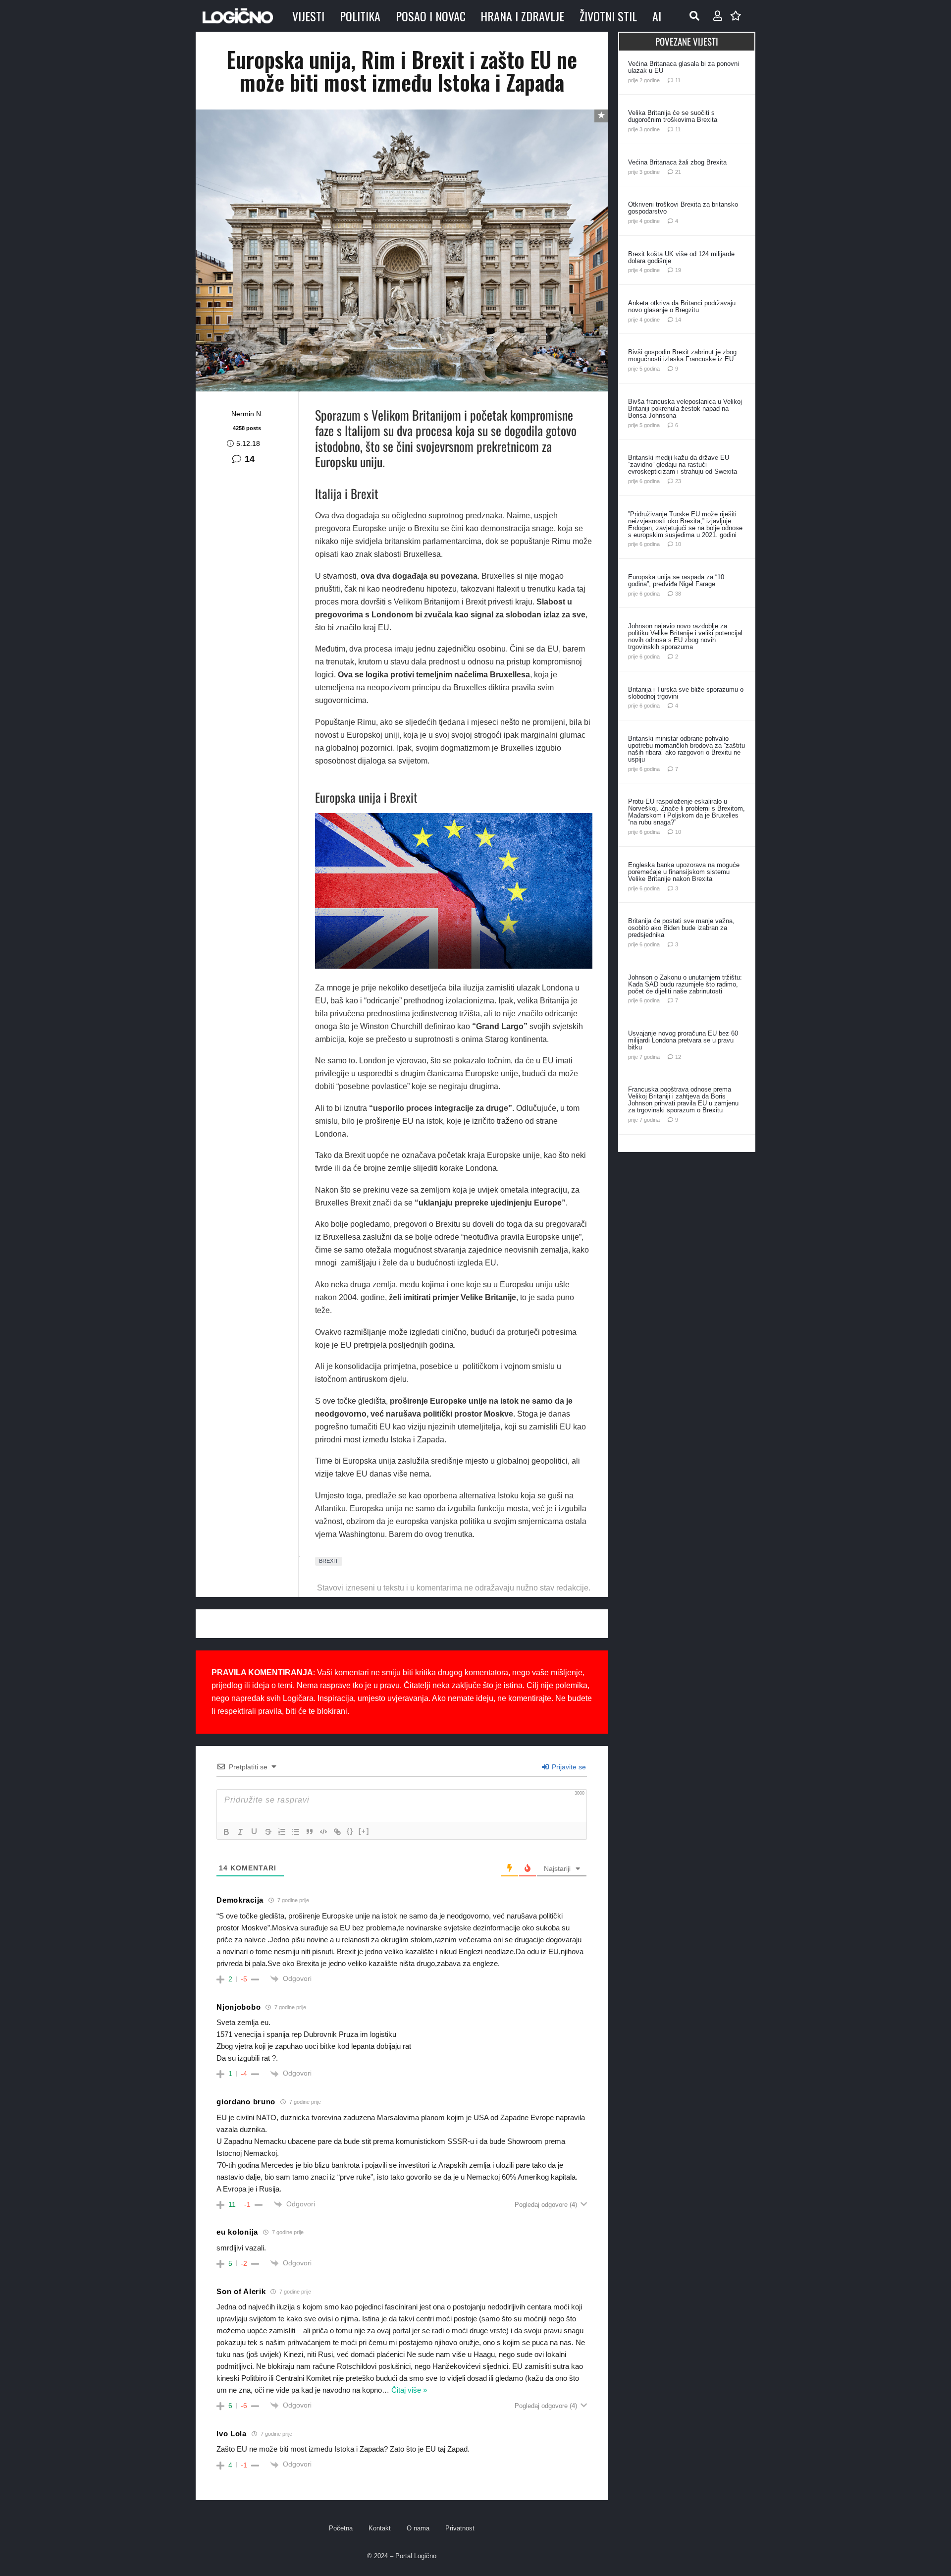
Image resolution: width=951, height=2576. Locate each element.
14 (250, 459)
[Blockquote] (310, 1832)
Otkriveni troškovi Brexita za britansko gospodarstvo (683, 208)
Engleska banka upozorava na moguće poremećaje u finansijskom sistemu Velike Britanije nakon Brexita (684, 872)
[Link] (337, 1832)
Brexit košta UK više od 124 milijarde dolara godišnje (681, 257)
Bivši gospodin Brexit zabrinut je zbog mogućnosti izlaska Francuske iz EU (682, 356)
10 (678, 544)
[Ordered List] (282, 1832)
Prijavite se (568, 1767)
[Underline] (254, 1832)
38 (678, 594)
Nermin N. (247, 414)
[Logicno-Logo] (238, 16)
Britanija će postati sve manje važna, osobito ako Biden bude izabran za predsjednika (681, 928)
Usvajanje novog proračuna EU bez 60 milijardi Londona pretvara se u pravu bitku (683, 1040)
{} (350, 1831)
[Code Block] (323, 1832)
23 (678, 481)
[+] (364, 1831)
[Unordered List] (296, 1832)
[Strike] (268, 1832)
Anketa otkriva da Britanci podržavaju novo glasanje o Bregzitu (682, 306)
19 (678, 270)
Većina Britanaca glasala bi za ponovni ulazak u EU (684, 67)
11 (678, 80)
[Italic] (240, 1832)
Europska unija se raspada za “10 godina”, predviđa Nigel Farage (676, 580)
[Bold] (226, 1832)
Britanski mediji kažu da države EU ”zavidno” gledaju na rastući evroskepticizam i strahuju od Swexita (683, 465)
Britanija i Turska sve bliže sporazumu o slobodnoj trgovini (686, 693)
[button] (694, 16)
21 (678, 172)
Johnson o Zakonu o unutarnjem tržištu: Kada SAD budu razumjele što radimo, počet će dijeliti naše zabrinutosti (685, 984)
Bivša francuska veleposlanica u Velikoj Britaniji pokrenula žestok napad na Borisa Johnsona (685, 409)
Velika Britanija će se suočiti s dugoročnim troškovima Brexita (673, 116)
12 (678, 1057)
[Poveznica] (718, 16)
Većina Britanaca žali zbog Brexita (677, 162)
